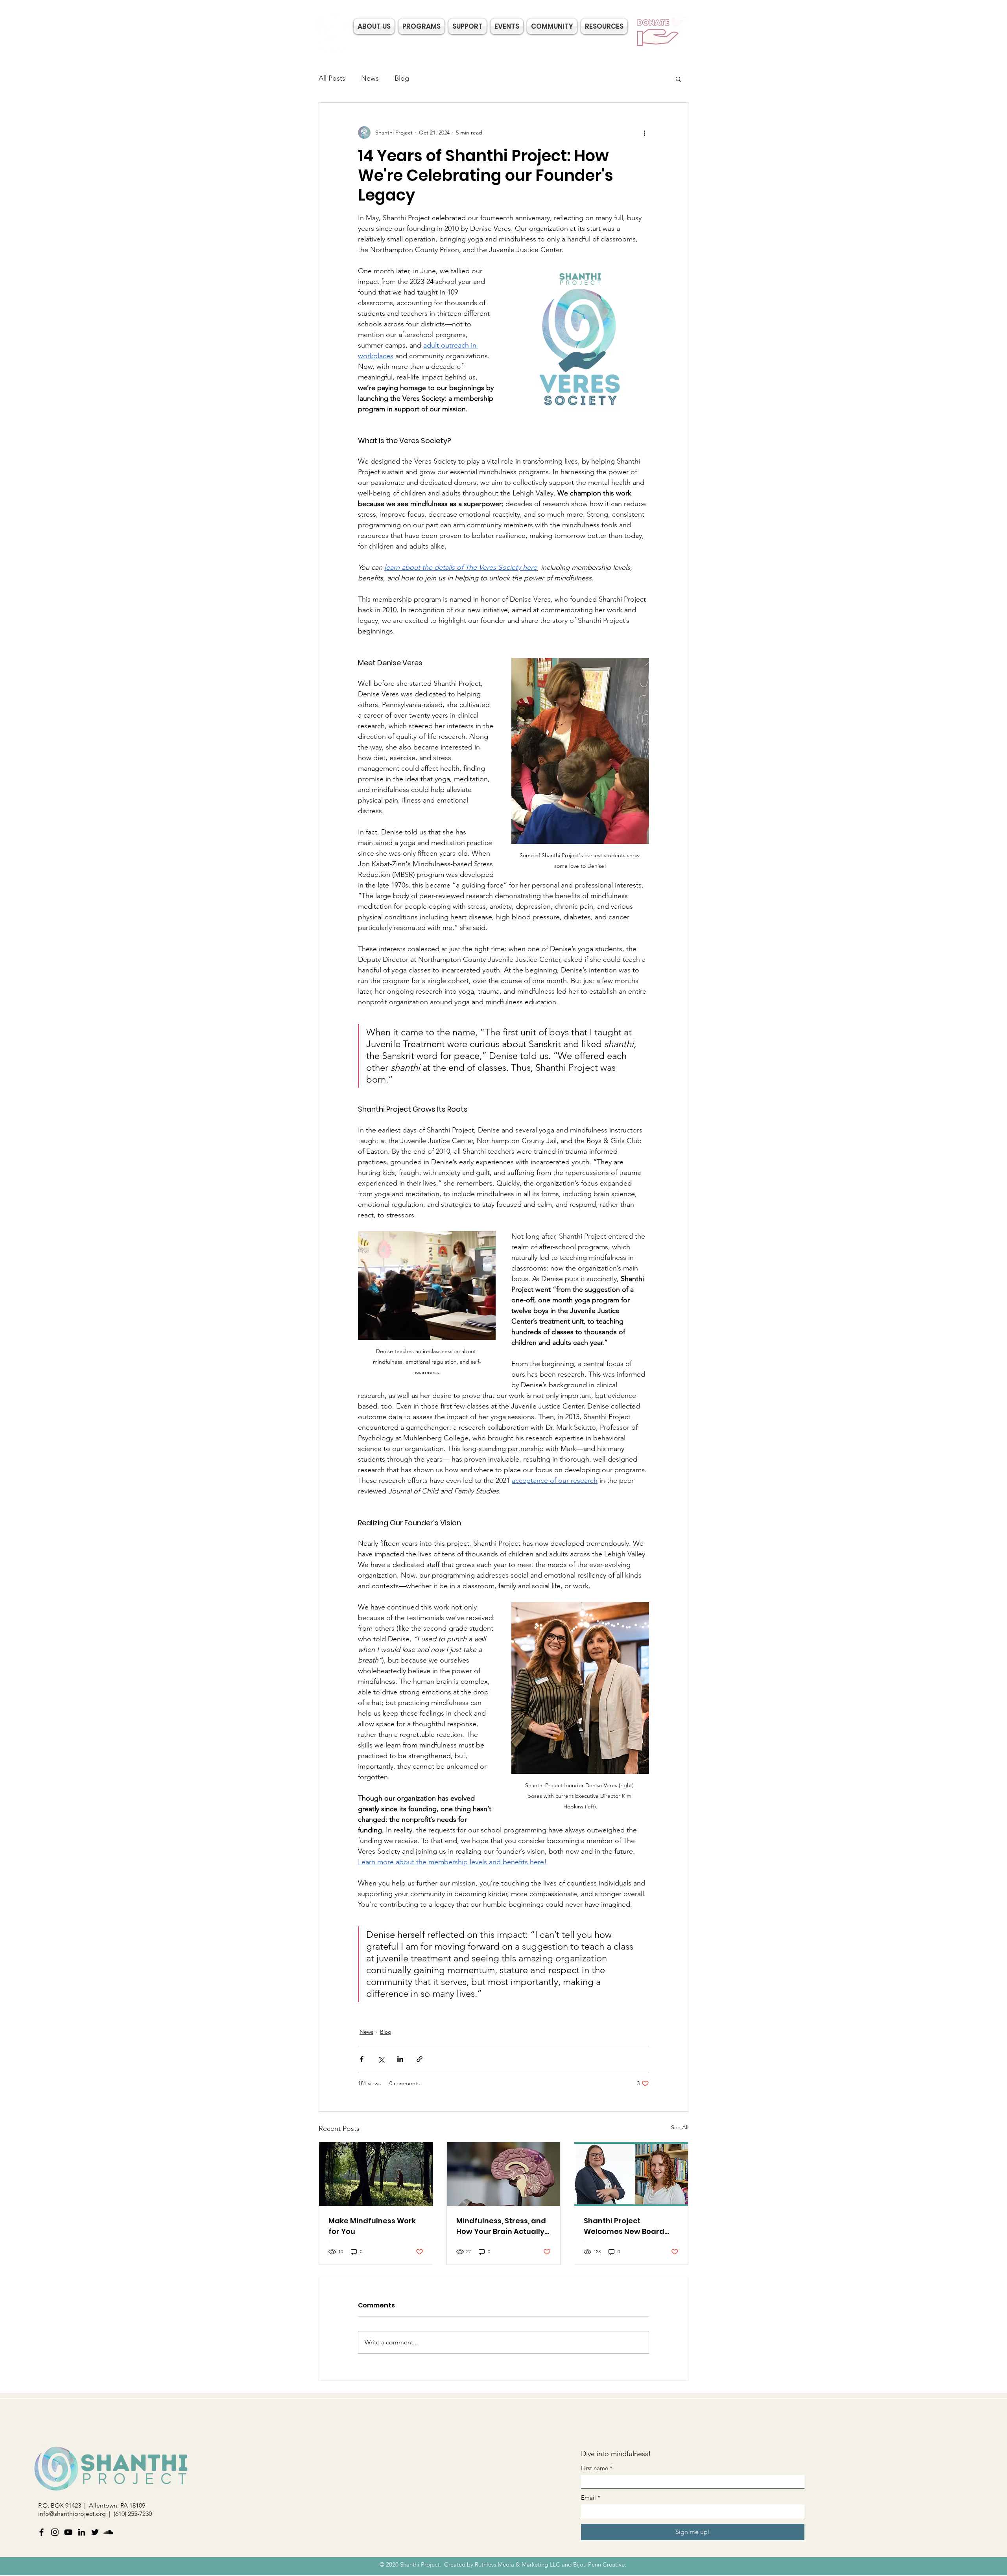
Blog (402, 78)
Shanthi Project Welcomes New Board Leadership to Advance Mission (627, 2226)
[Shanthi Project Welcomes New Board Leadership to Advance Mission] (631, 2174)
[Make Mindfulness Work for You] (376, 2174)
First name (597, 2468)
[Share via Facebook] (362, 2059)
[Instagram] (55, 2532)
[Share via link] (420, 2059)
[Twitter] (95, 2532)
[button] (552, 26)
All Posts (332, 78)
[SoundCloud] (108, 2532)
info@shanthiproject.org (72, 2514)
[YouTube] (68, 2532)
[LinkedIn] (82, 2532)
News (370, 78)
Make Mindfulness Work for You (372, 2226)
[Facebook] (41, 2532)
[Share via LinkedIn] (400, 2059)
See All (680, 2127)
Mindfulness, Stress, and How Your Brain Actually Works (501, 2226)
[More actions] (644, 133)
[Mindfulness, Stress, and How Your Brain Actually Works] (504, 2174)
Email (591, 2498)
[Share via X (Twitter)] (381, 2059)
